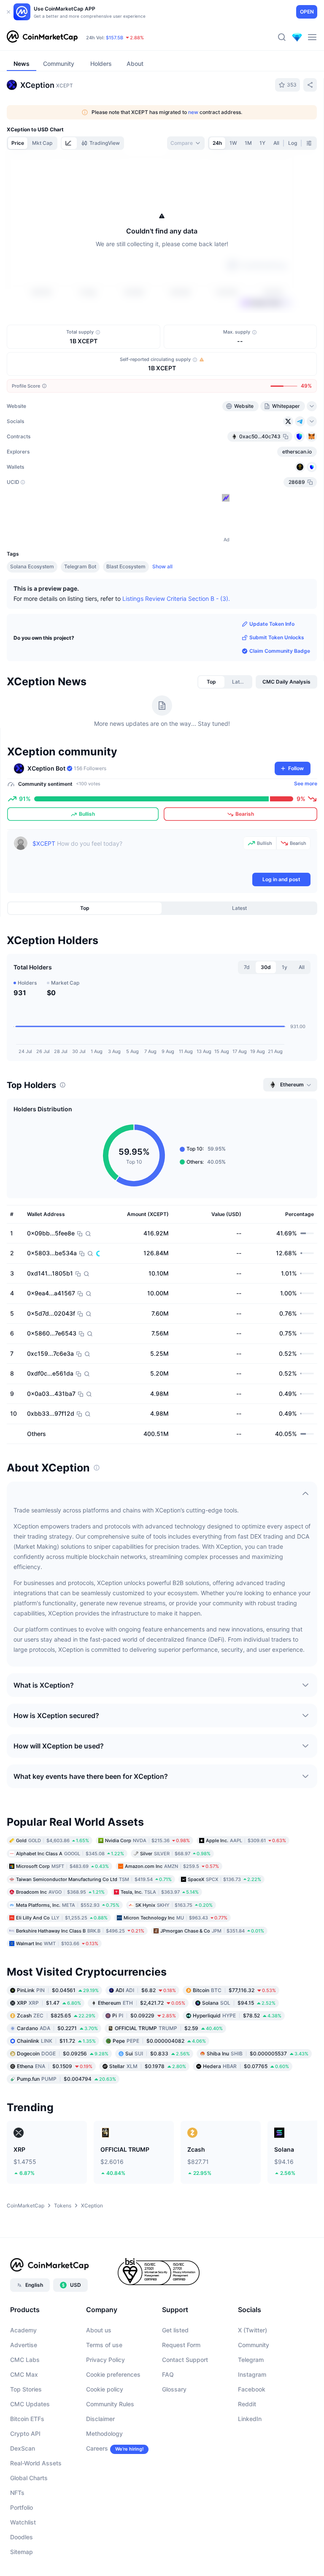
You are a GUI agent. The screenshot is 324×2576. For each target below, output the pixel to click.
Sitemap (22, 2552)
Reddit (247, 2404)
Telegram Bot (80, 566)
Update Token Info (272, 624)
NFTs (17, 2493)
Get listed (175, 2330)
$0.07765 (246, 2066)
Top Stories (26, 2389)
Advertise (24, 2345)
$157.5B (115, 38)
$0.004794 (66, 2078)
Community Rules (110, 2404)
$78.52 (237, 2015)
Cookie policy (105, 2389)
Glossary (174, 2389)
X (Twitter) (252, 2330)
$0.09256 (63, 2053)
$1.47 (49, 2002)
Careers (97, 2448)
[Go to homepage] (42, 37)
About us (99, 2330)
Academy (23, 2330)
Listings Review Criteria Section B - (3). (176, 599)
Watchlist (23, 2522)
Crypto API (25, 2433)
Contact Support (185, 2360)
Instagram (252, 2374)
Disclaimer (100, 2419)
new (193, 112)
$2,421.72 (142, 2002)
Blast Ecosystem (126, 566)
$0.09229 (144, 2015)
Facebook (252, 2389)
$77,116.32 (234, 1990)
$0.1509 (55, 2066)
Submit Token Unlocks (277, 637)
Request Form (181, 2345)
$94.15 (239, 2002)
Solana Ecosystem (32, 566)
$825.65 (56, 2015)
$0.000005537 (258, 2053)
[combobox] (186, 143)
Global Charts (29, 2478)
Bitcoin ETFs (27, 2419)
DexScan (23, 2448)
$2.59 (169, 2028)
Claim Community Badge (280, 651)
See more (306, 783)
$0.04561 (58, 1990)
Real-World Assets (36, 2463)
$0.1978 (148, 2066)
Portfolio (22, 2507)
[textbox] (136, 854)
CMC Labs (25, 2360)
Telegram (251, 2360)
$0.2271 (57, 2028)
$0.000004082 (159, 2040)
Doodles (22, 2537)
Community (254, 2345)
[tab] (69, 143)
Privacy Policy (105, 2360)
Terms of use (104, 2345)
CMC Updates (30, 2404)
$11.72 (56, 2040)
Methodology (104, 2433)
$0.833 (158, 2053)
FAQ (168, 2374)
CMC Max (24, 2374)
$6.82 (146, 1990)
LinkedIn (250, 2419)
